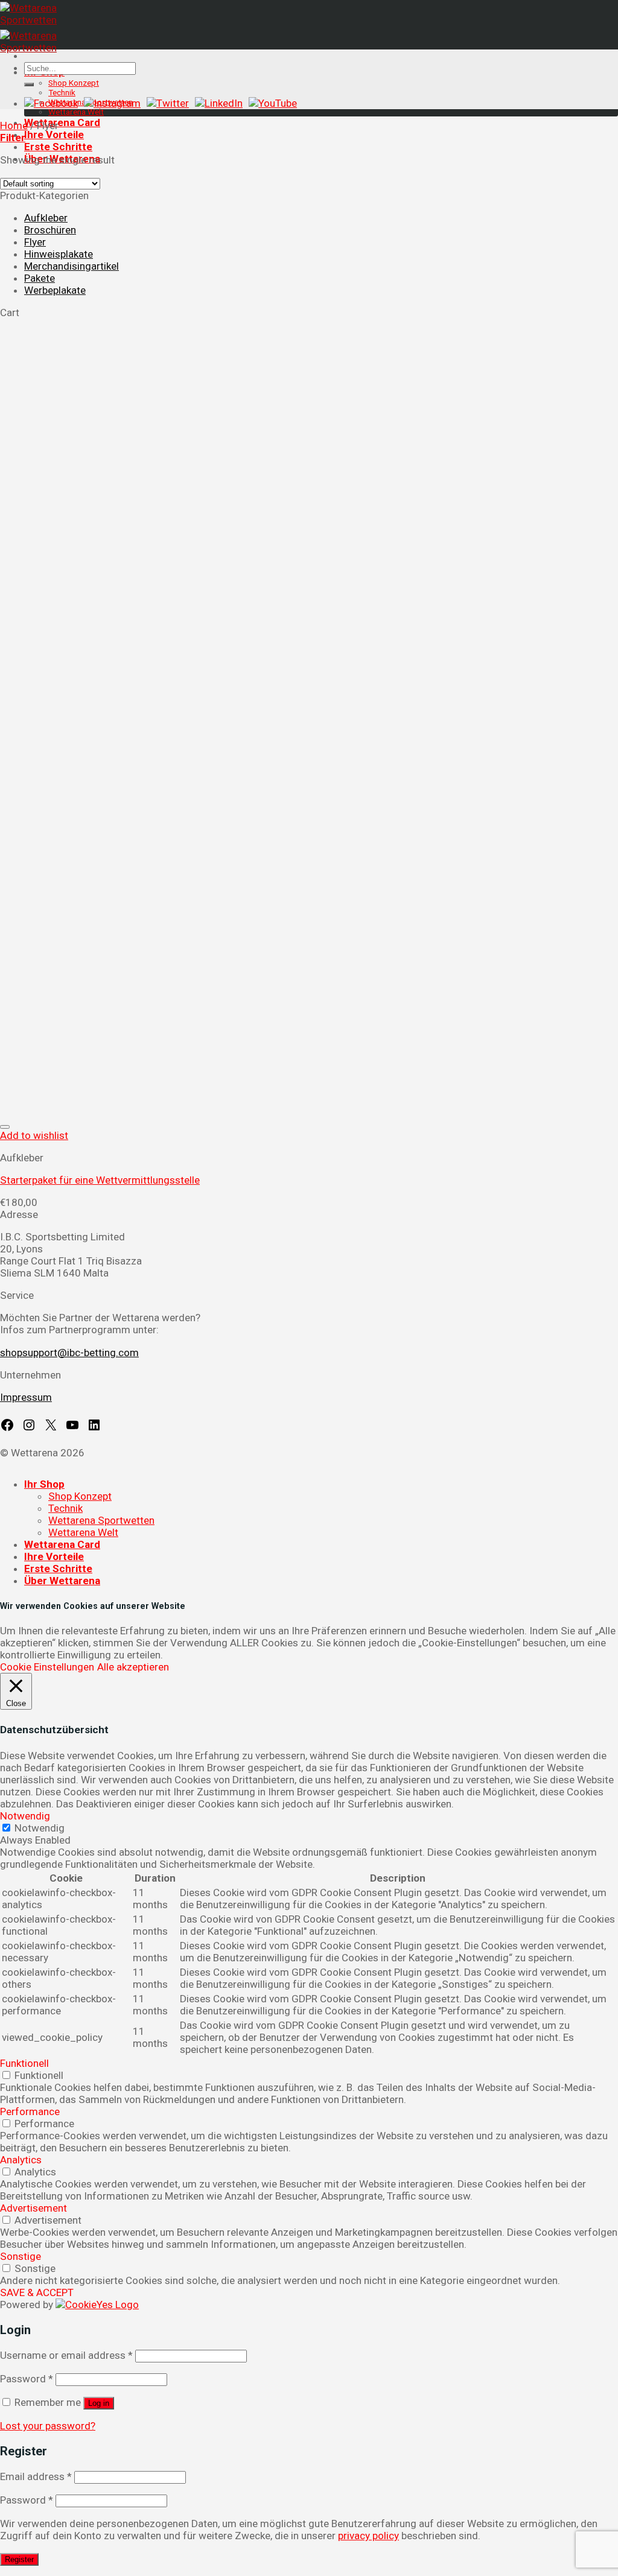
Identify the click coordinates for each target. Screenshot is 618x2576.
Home (14, 125)
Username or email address (66, 2355)
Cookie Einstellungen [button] (47, 1667)
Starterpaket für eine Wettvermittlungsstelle (100, 1180)
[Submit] (29, 84)
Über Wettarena (62, 1581)
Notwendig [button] (25, 1816)
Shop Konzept (74, 83)
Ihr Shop (44, 1484)
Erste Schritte (58, 147)
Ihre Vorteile (54, 135)
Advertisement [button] (33, 2208)
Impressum (26, 1397)
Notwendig (40, 1828)
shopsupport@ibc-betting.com (69, 1353)
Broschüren (50, 230)
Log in (99, 2403)
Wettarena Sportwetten (101, 1520)
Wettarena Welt (76, 112)
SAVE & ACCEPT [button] (37, 2292)
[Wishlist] (5, 1127)
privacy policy (368, 2536)
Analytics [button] (21, 2160)
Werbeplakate (55, 290)
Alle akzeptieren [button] (133, 1667)
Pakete (40, 278)
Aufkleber (46, 218)
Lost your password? (48, 2426)
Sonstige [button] (21, 2256)
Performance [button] (30, 2111)
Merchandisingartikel (72, 266)
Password (27, 2379)
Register (19, 2559)
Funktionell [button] (24, 2063)
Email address (36, 2476)
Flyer (35, 242)
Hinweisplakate (59, 254)
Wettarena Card (62, 122)
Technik (62, 92)
